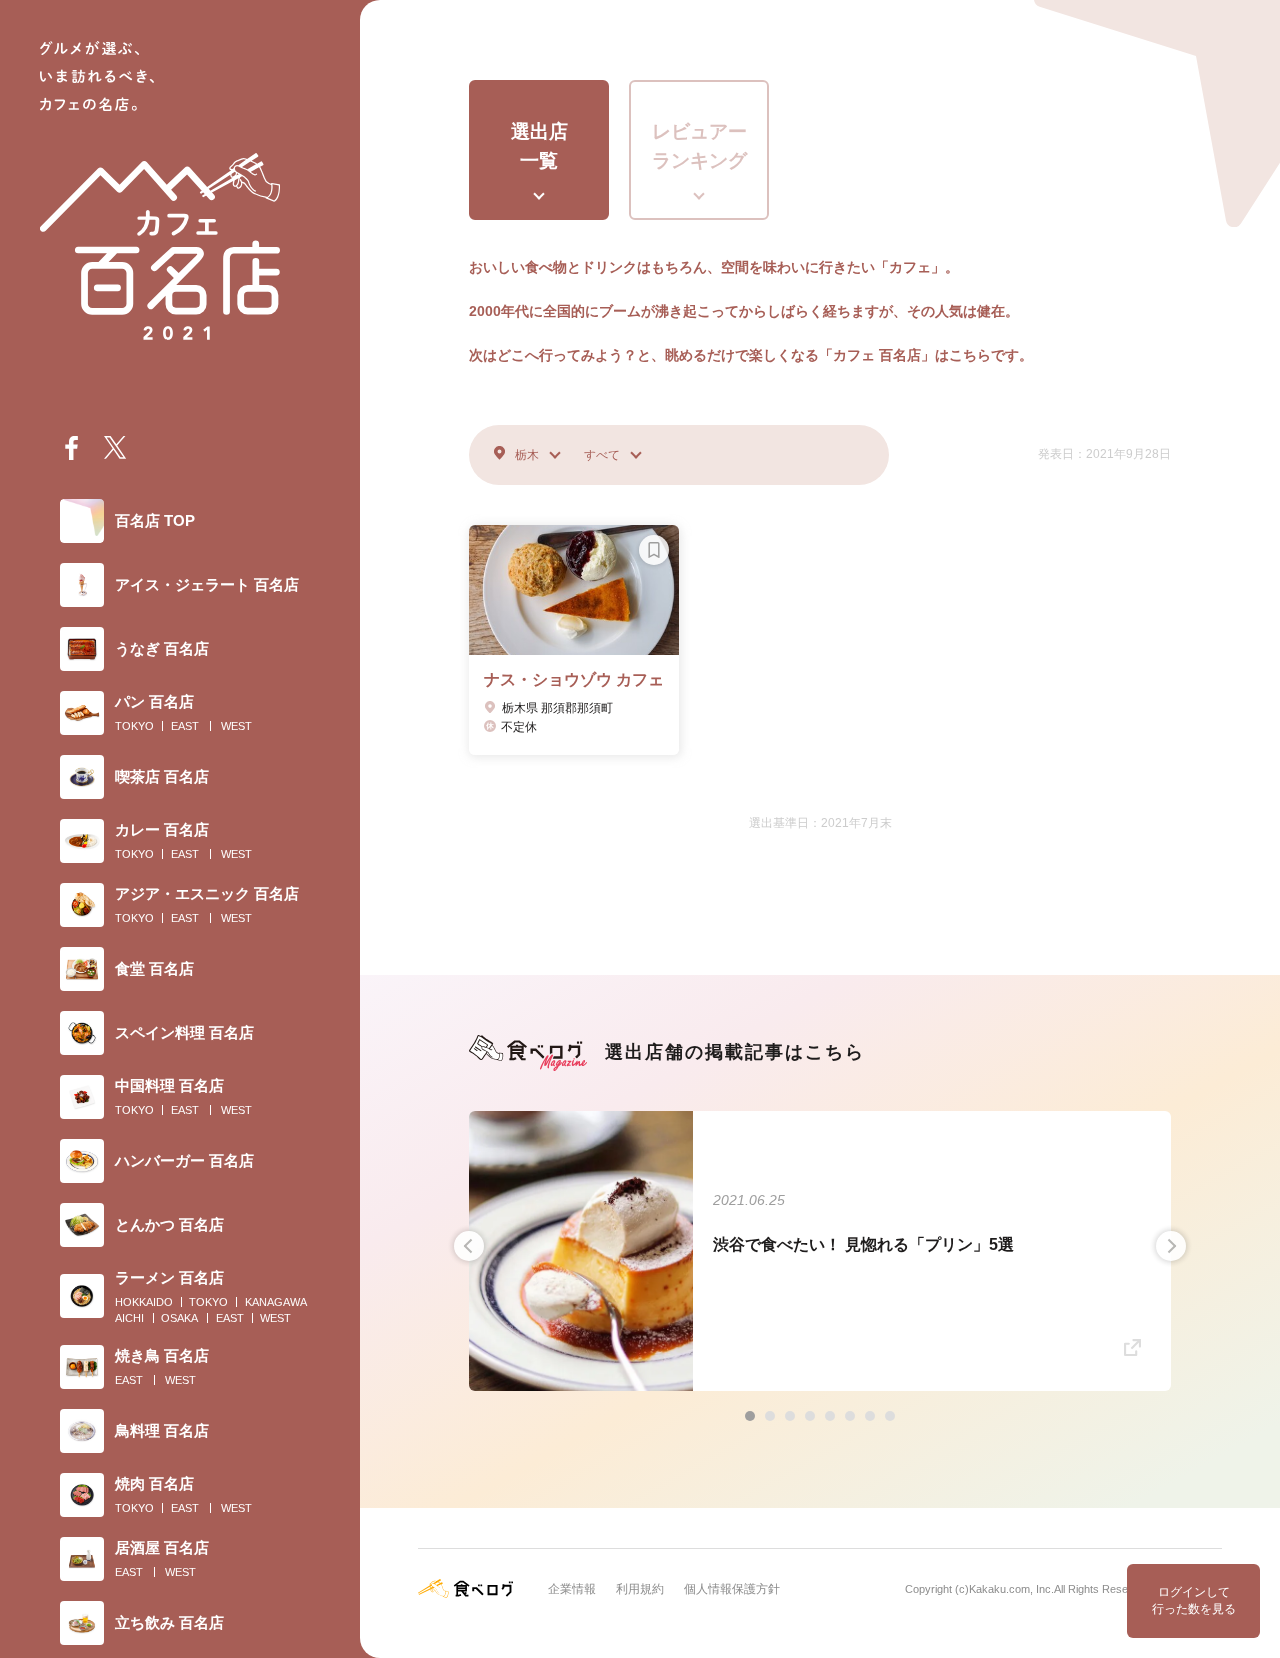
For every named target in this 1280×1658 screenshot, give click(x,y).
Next (1171, 1246)
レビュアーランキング (699, 146)
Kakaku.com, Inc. (1011, 1589)
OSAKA (179, 1318)
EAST (185, 726)
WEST (236, 726)
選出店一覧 (539, 146)
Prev (469, 1246)
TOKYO (134, 726)
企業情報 (572, 1589)
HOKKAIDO (144, 1302)
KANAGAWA (276, 1302)
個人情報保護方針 (732, 1589)
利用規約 (640, 1589)
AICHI (129, 1318)
